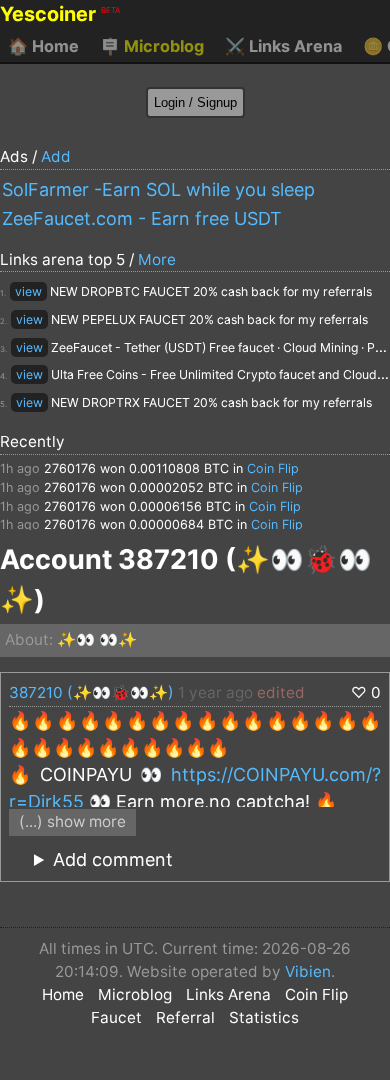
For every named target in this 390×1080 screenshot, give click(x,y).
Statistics (264, 1017)
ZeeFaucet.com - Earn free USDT (142, 218)
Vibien (308, 971)
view (28, 291)
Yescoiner (60, 14)
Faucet (116, 1017)
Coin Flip (273, 468)
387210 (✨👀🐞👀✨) (91, 692)
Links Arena (283, 46)
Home (43, 46)
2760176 (70, 468)
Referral (185, 1017)
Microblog (152, 46)
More (157, 259)
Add (56, 156)
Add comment (113, 859)
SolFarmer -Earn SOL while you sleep (158, 189)
